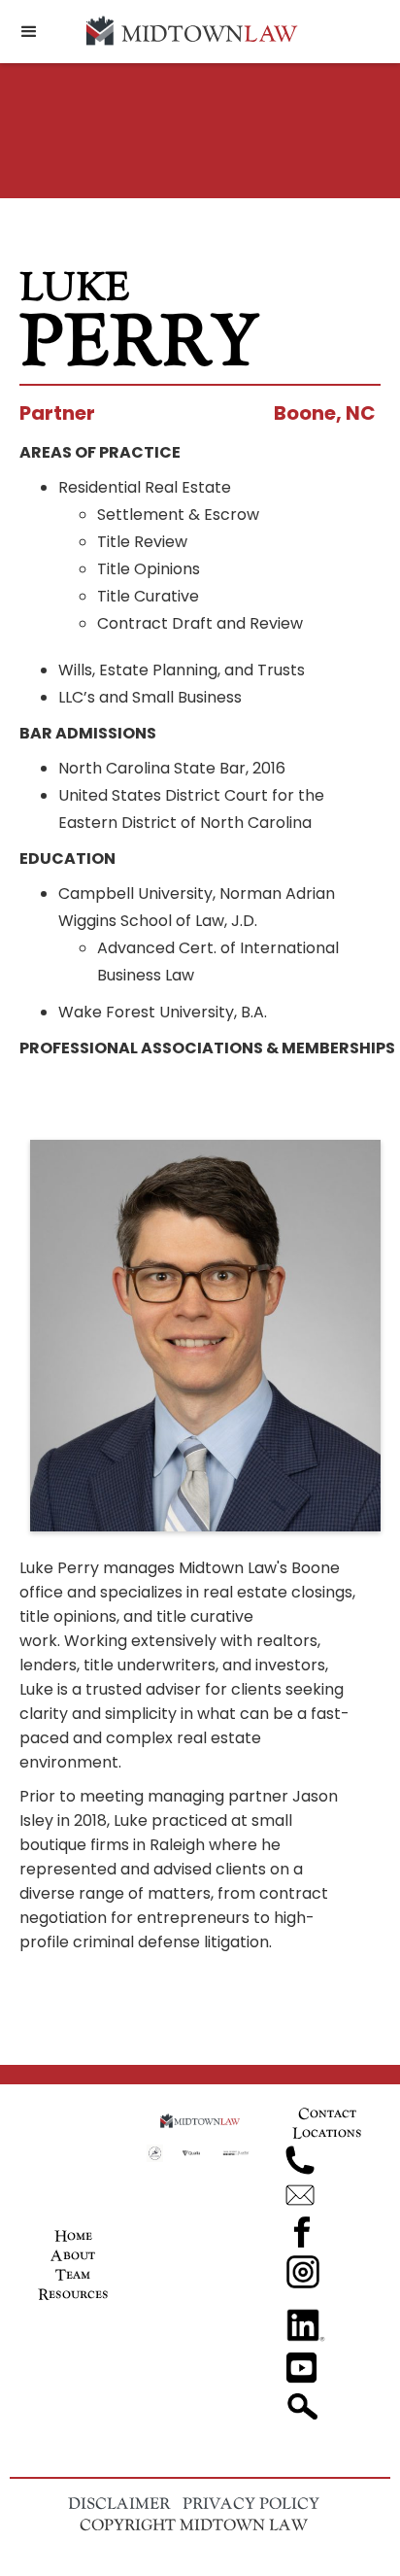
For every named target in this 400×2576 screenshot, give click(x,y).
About (73, 2255)
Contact (327, 2113)
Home (73, 2235)
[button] (29, 32)
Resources (73, 2294)
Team (73, 2274)
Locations (327, 2132)
